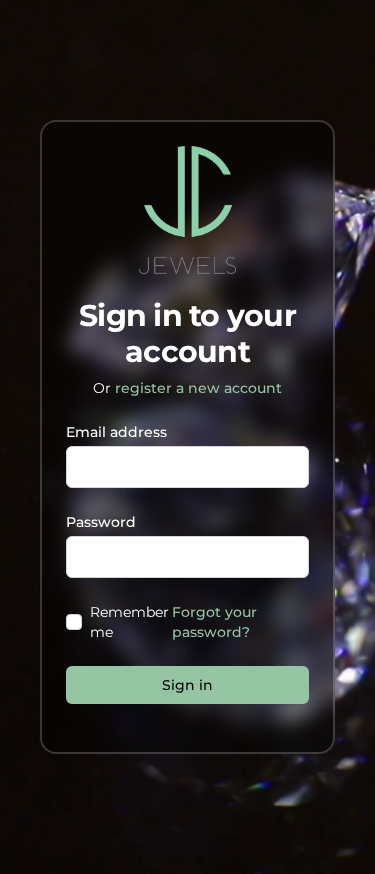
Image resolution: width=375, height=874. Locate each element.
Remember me (129, 622)
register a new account (198, 388)
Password (101, 522)
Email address (116, 432)
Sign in (187, 685)
